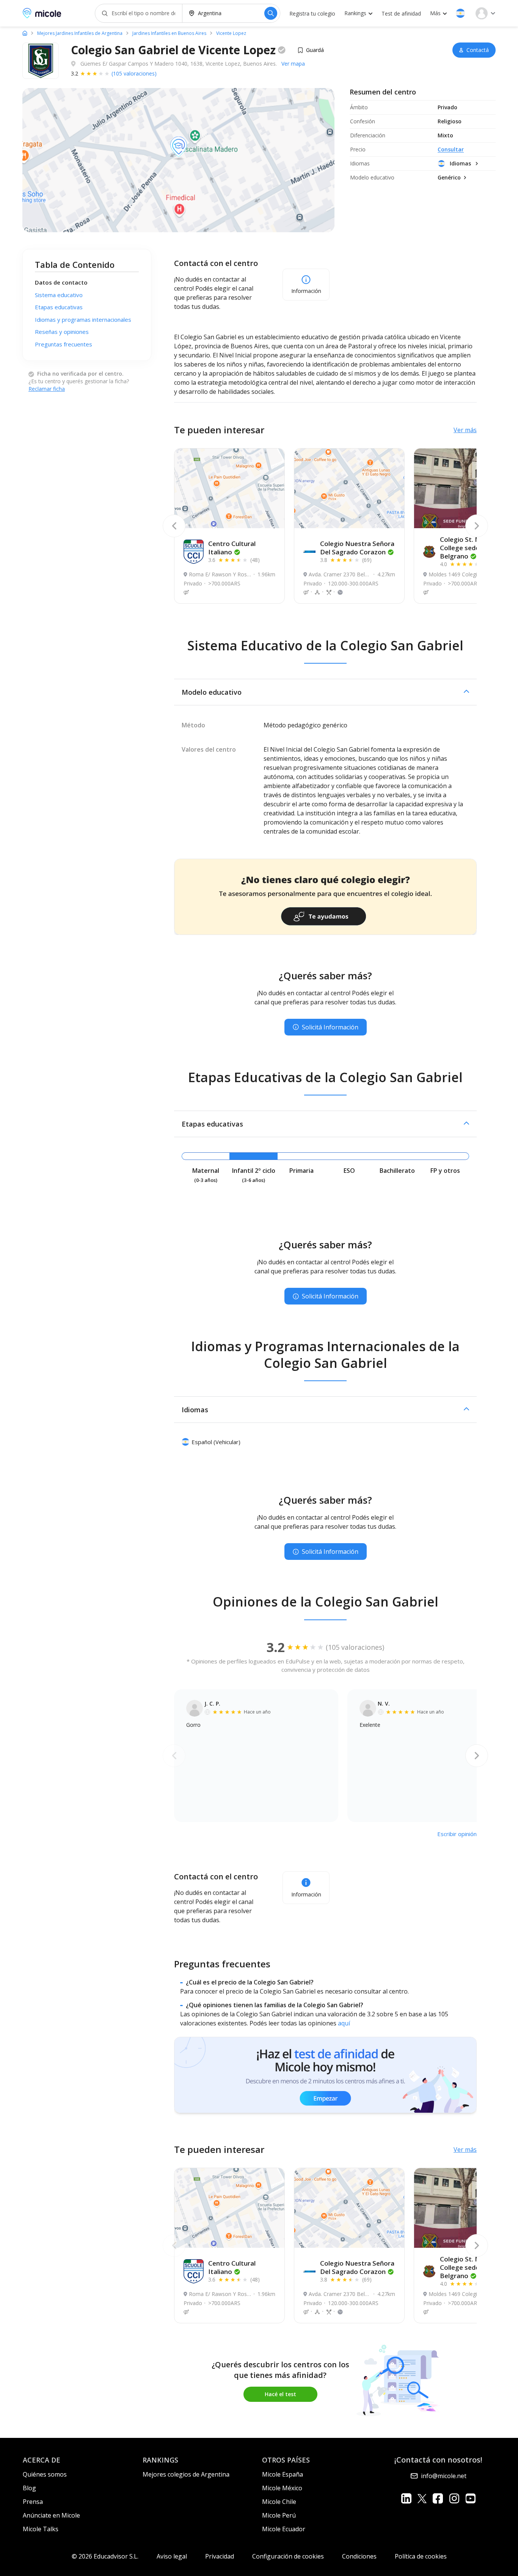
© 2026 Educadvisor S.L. (105, 2556)
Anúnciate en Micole (51, 2515)
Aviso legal (172, 2556)
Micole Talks (41, 2529)
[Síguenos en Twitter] (422, 2498)
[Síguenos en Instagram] (454, 2498)
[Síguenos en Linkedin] (406, 2498)
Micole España (283, 2474)
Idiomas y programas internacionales (83, 319)
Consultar (451, 149)
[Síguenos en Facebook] (438, 2498)
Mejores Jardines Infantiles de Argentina (80, 33)
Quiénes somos (45, 2474)
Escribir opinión (457, 1834)
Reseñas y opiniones (62, 332)
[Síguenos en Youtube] (470, 2498)
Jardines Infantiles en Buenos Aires (169, 33)
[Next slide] (477, 526)
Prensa (33, 2502)
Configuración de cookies (288, 2556)
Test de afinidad (401, 13)
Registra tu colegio (312, 13)
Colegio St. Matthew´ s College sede (475, 548)
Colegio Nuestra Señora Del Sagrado (357, 548)
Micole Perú (279, 2515)
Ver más (465, 430)
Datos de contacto (61, 282)
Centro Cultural (232, 548)
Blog (29, 2488)
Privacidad (220, 2556)
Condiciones (359, 2556)
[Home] (25, 33)
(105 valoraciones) (134, 73)
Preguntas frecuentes (64, 344)
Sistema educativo (59, 295)
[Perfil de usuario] (485, 13)
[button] (460, 13)
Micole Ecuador (284, 2529)
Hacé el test (280, 2394)
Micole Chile (279, 2502)
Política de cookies (421, 2556)
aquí (344, 2023)
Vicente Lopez (231, 33)
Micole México (282, 2488)
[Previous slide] (174, 526)
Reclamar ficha (47, 389)
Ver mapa (293, 64)
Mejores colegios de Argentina (186, 2474)
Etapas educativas (59, 307)
